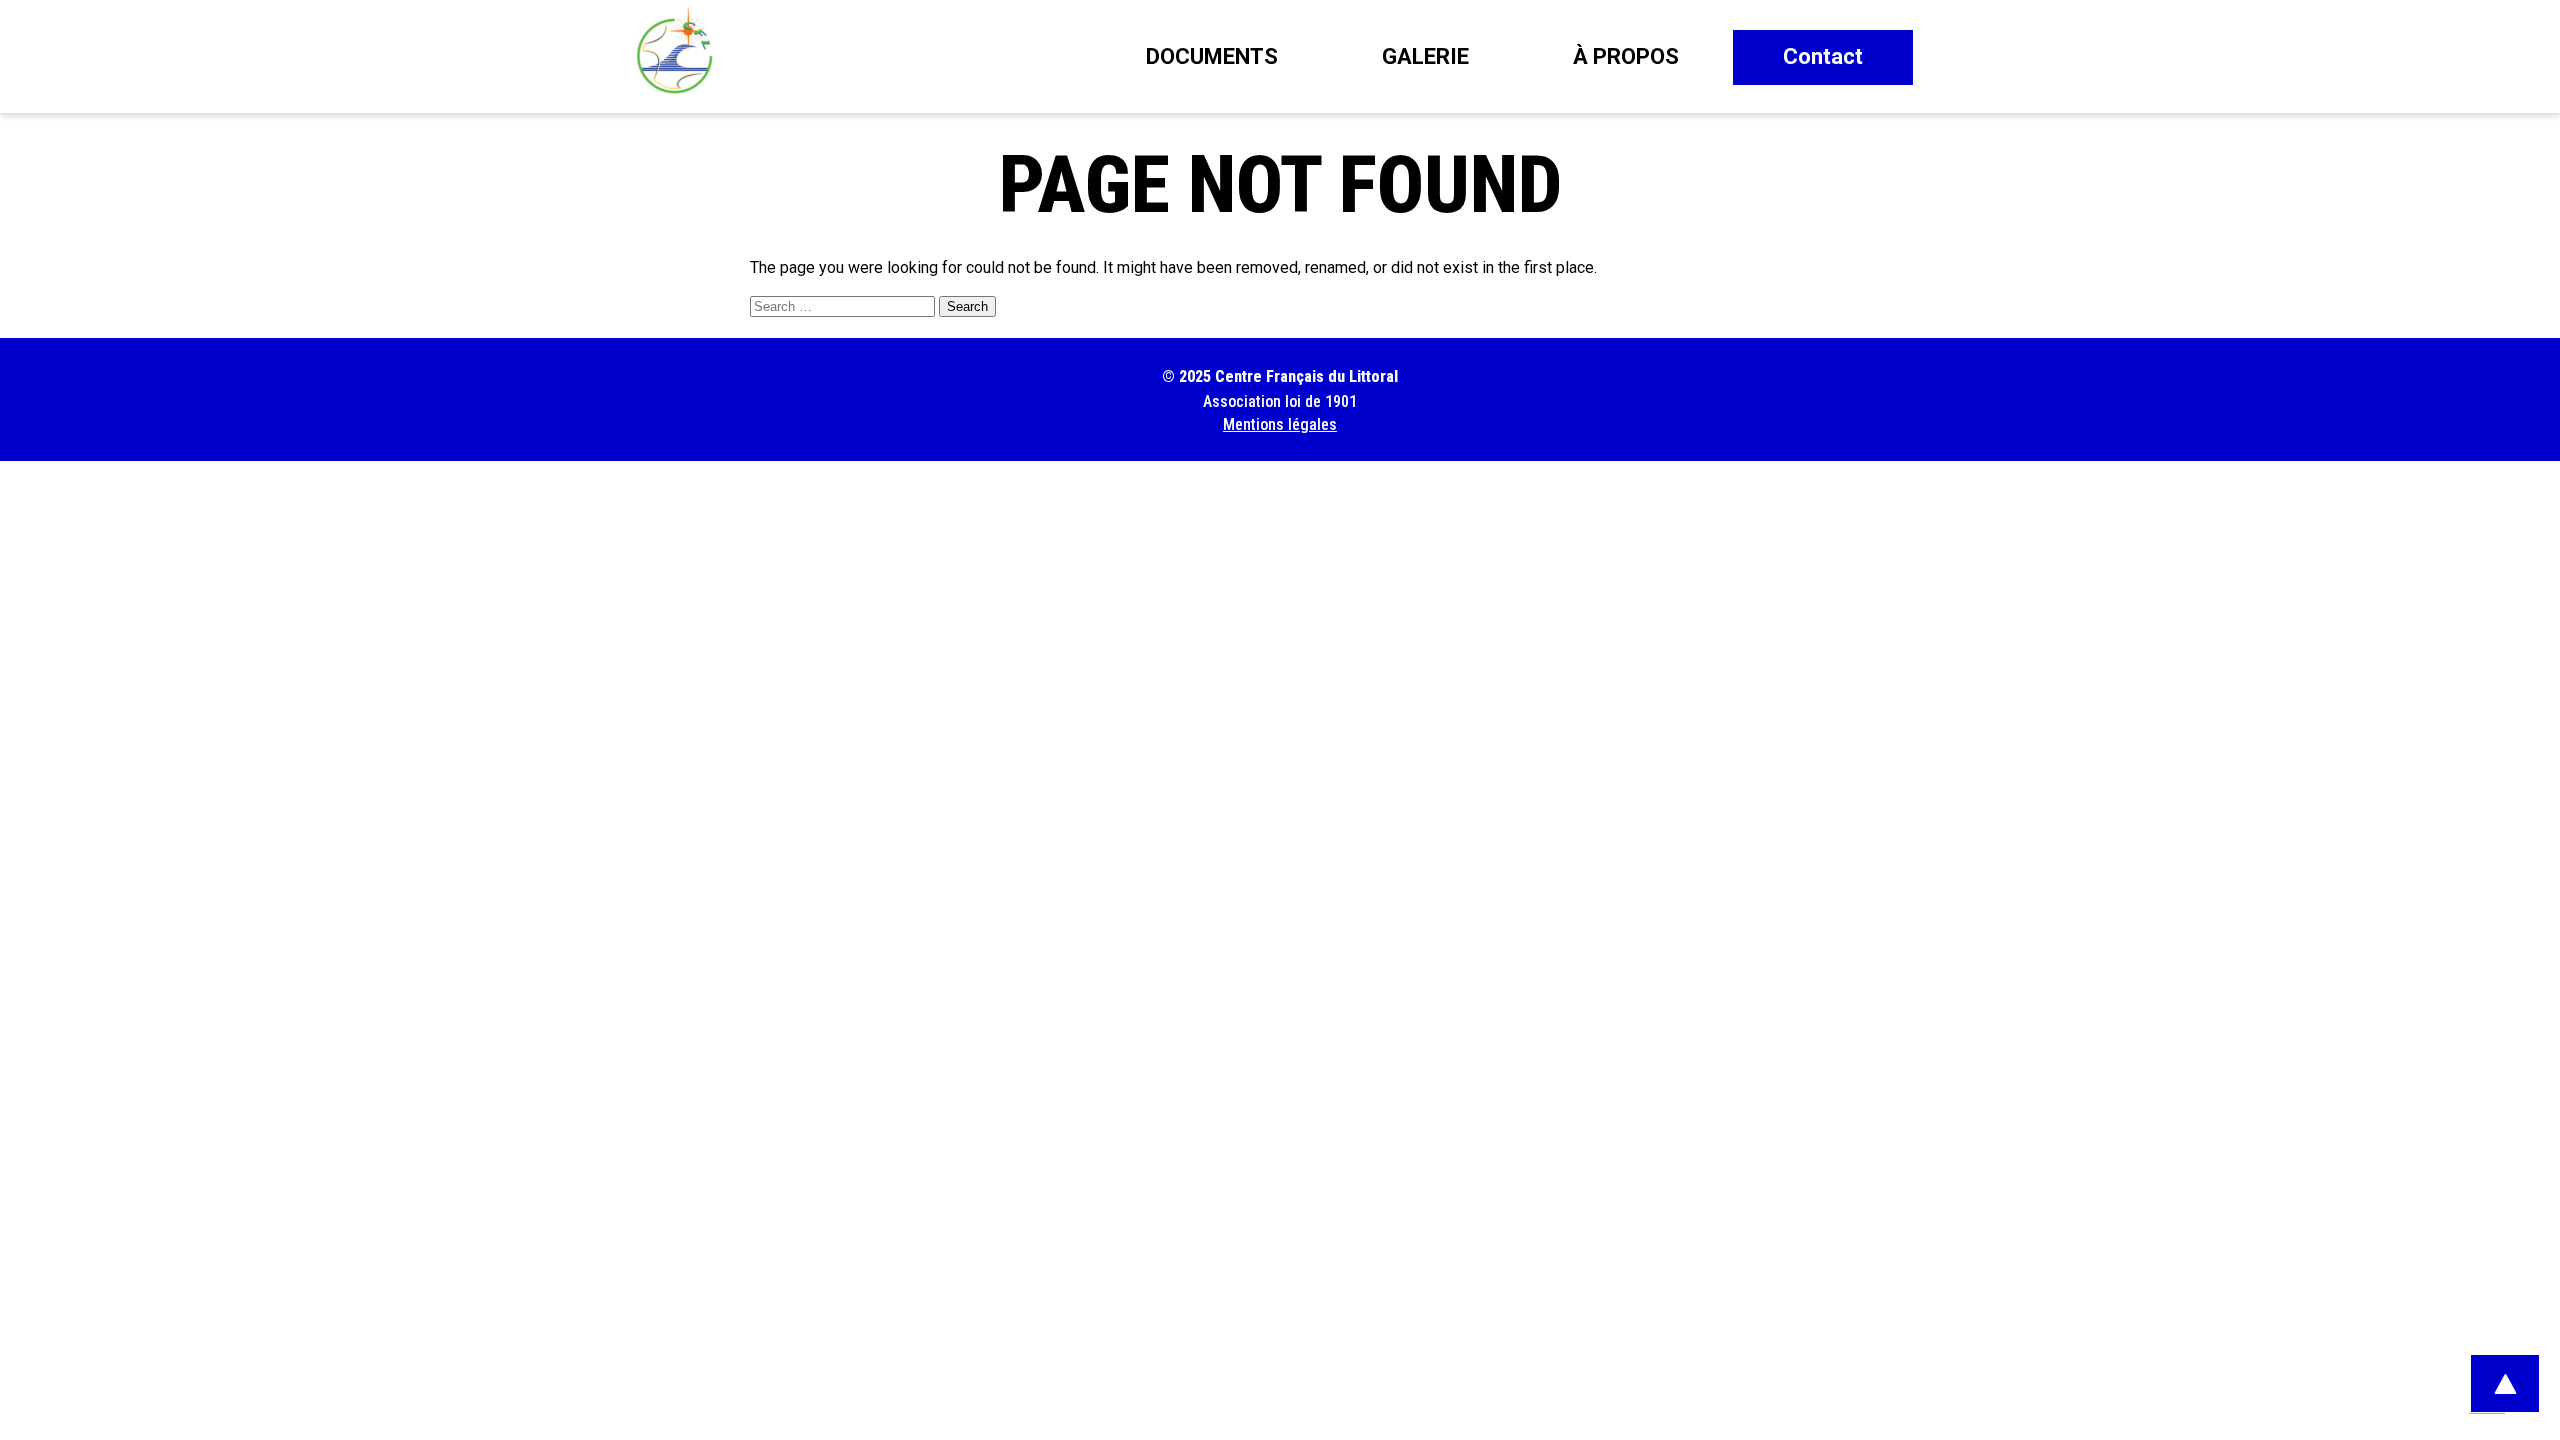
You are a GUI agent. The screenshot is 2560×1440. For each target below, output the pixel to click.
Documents (1212, 56)
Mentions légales (1280, 424)
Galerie (1425, 56)
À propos (1626, 56)
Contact (1823, 56)
